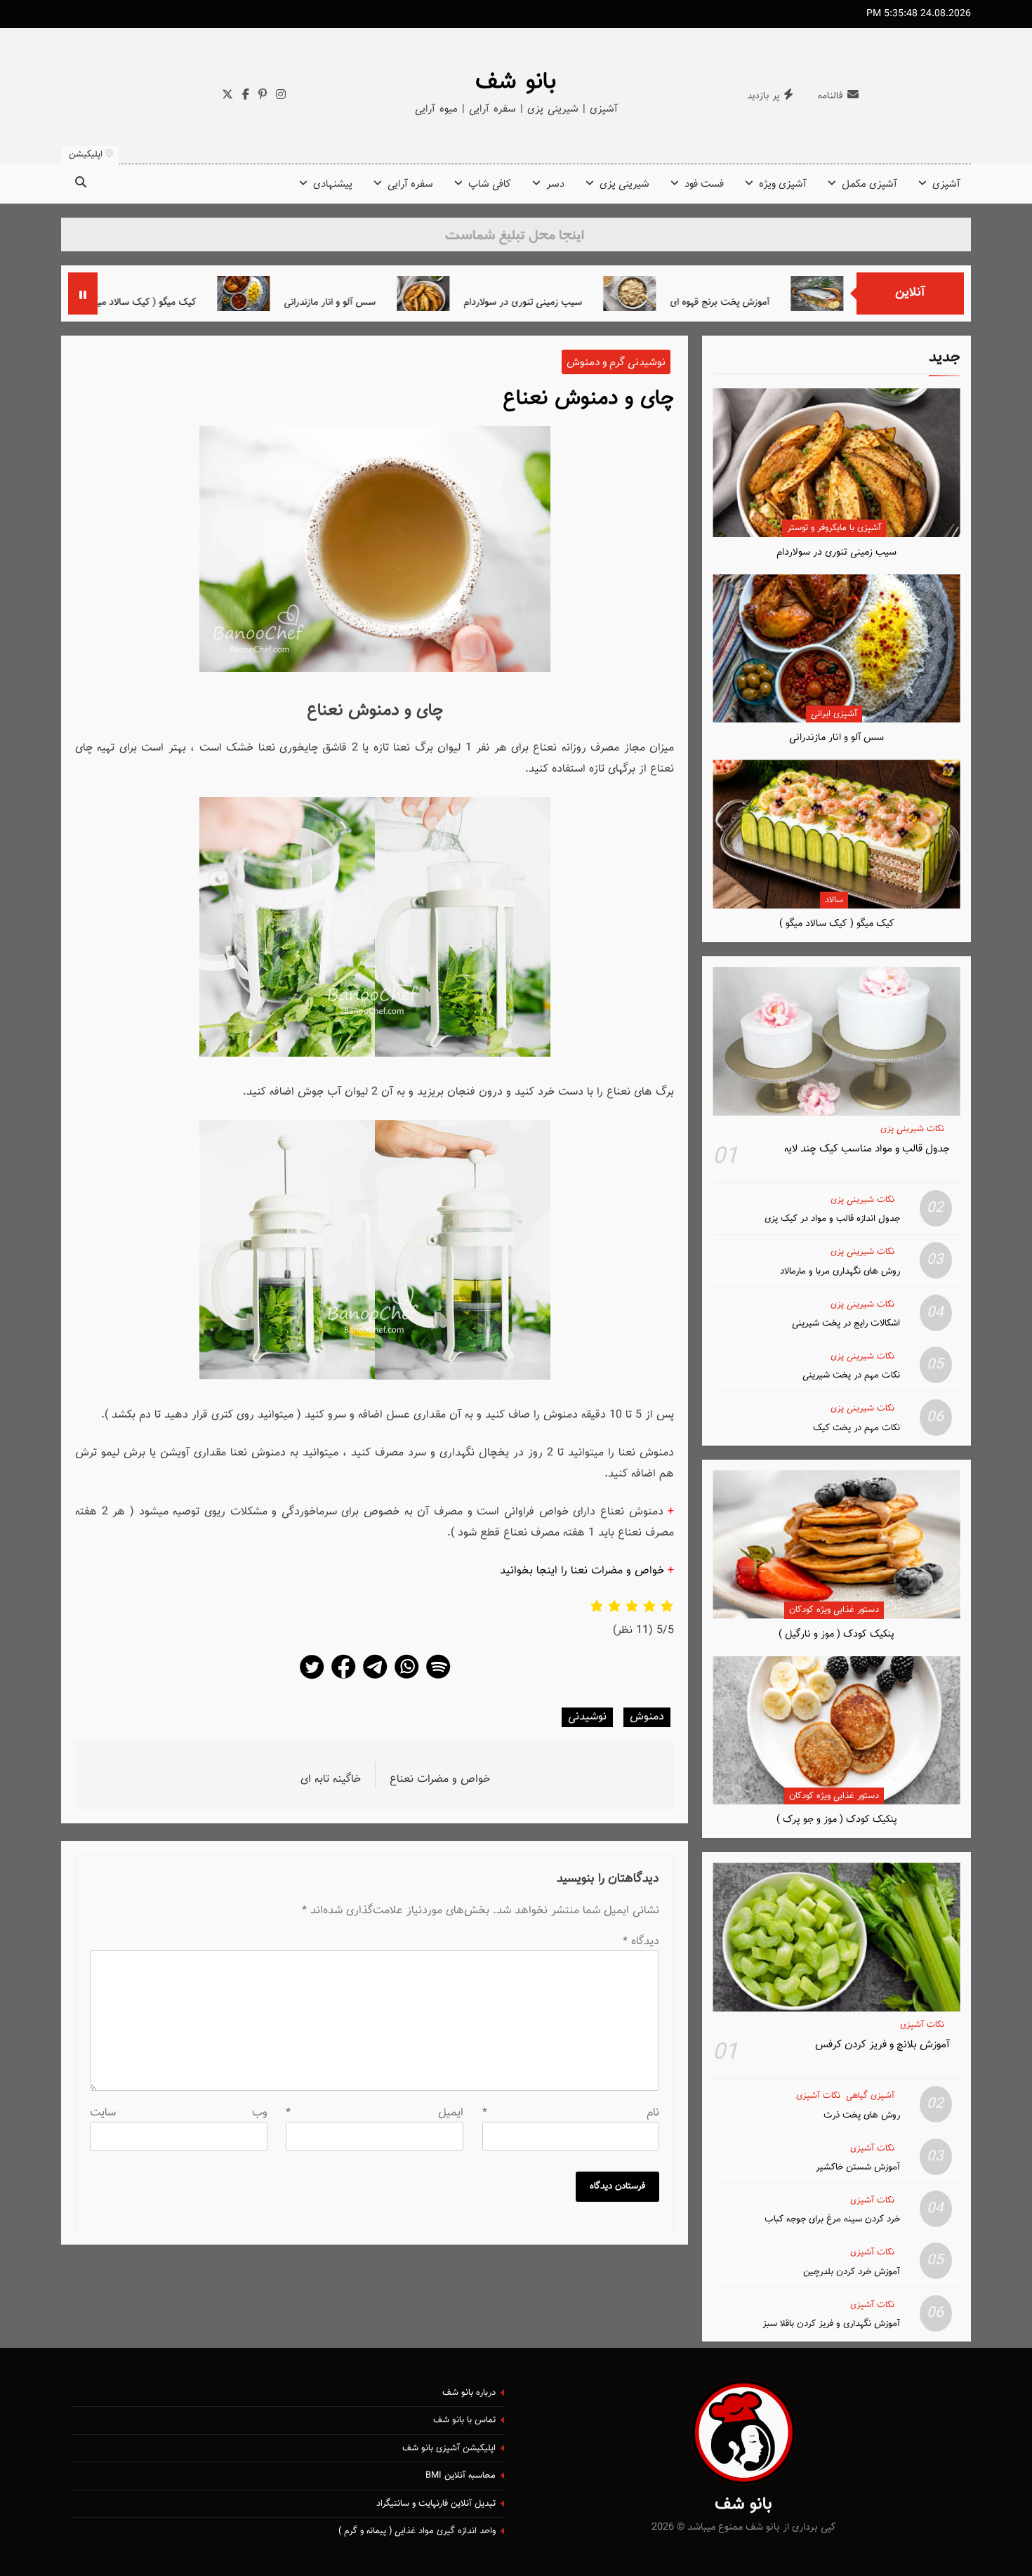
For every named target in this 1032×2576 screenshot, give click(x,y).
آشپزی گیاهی (870, 2096)
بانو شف (516, 82)
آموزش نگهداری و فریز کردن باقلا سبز (831, 2324)
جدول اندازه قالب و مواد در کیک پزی (832, 1218)
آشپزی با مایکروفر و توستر (834, 528)
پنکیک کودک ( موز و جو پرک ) (837, 1819)
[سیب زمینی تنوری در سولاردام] (517, 293)
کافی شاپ (490, 184)
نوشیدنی (587, 1717)
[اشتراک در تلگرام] (375, 1678)
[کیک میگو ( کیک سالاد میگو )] (137, 293)
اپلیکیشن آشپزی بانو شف (449, 2448)
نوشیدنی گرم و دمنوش (616, 362)
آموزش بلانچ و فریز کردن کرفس (882, 2045)
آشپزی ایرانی (834, 714)
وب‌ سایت (179, 2113)
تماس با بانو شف (464, 2420)
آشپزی (946, 184)
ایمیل (375, 2113)
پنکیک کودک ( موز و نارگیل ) (836, 1634)
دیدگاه (641, 1942)
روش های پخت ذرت (862, 2115)
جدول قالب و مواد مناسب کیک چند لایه (867, 1149)
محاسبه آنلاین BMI (461, 2476)
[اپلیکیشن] (438, 1678)
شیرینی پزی (624, 184)
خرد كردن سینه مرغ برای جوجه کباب (832, 2219)
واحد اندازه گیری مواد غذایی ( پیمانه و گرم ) (417, 2531)
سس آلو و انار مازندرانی (424, 302)
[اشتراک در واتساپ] (406, 1678)
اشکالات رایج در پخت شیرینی (846, 1323)
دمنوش (647, 1717)
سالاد (834, 900)
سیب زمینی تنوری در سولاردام (617, 302)
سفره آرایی (410, 184)
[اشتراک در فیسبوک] (343, 1678)
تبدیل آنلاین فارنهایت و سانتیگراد (436, 2504)
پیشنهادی (333, 184)
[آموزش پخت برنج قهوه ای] (723, 293)
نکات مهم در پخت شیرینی (851, 1375)
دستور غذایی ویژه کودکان (834, 1610)
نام (571, 2113)
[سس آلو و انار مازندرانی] (337, 293)
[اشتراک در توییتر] (312, 1678)
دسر (555, 184)
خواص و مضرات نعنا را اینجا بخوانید (582, 1571)
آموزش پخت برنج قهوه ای (814, 302)
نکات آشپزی (922, 2025)
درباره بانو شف (469, 2393)
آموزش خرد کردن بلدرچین (852, 2272)
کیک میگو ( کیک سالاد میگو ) (233, 302)
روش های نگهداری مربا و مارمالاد (840, 1271)
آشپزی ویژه (783, 184)
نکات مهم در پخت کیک (856, 1428)
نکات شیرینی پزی (912, 1129)
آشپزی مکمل (869, 184)
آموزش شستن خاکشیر (858, 2167)
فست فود (704, 184)
